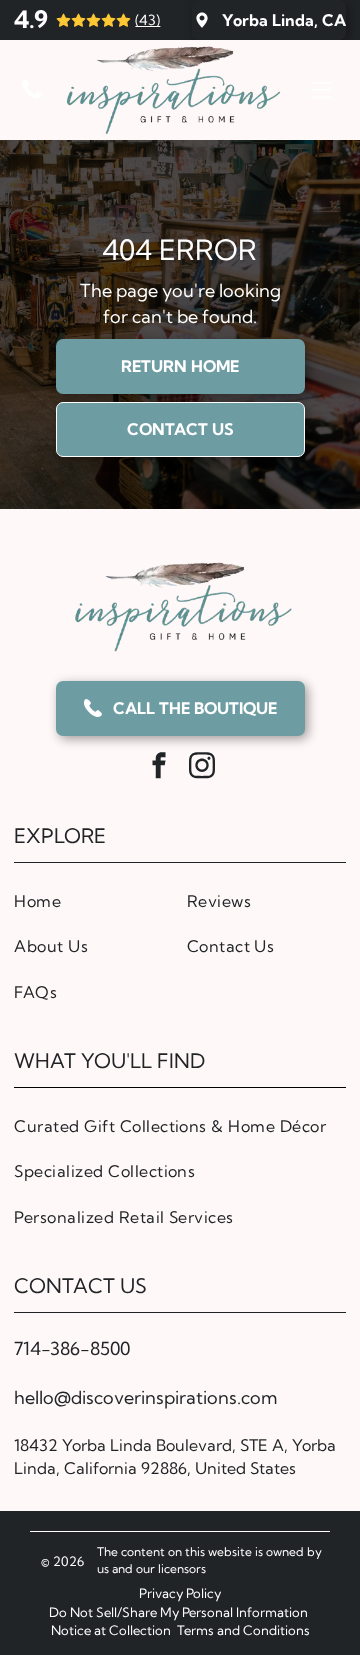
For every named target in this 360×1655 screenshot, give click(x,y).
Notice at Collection (111, 1630)
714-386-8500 (72, 1348)
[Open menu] (321, 90)
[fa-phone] (32, 95)
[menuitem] (93, 900)
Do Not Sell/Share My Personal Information (178, 1612)
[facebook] (159, 768)
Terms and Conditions (243, 1630)
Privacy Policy (180, 1593)
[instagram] (202, 768)
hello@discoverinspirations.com (145, 1397)
